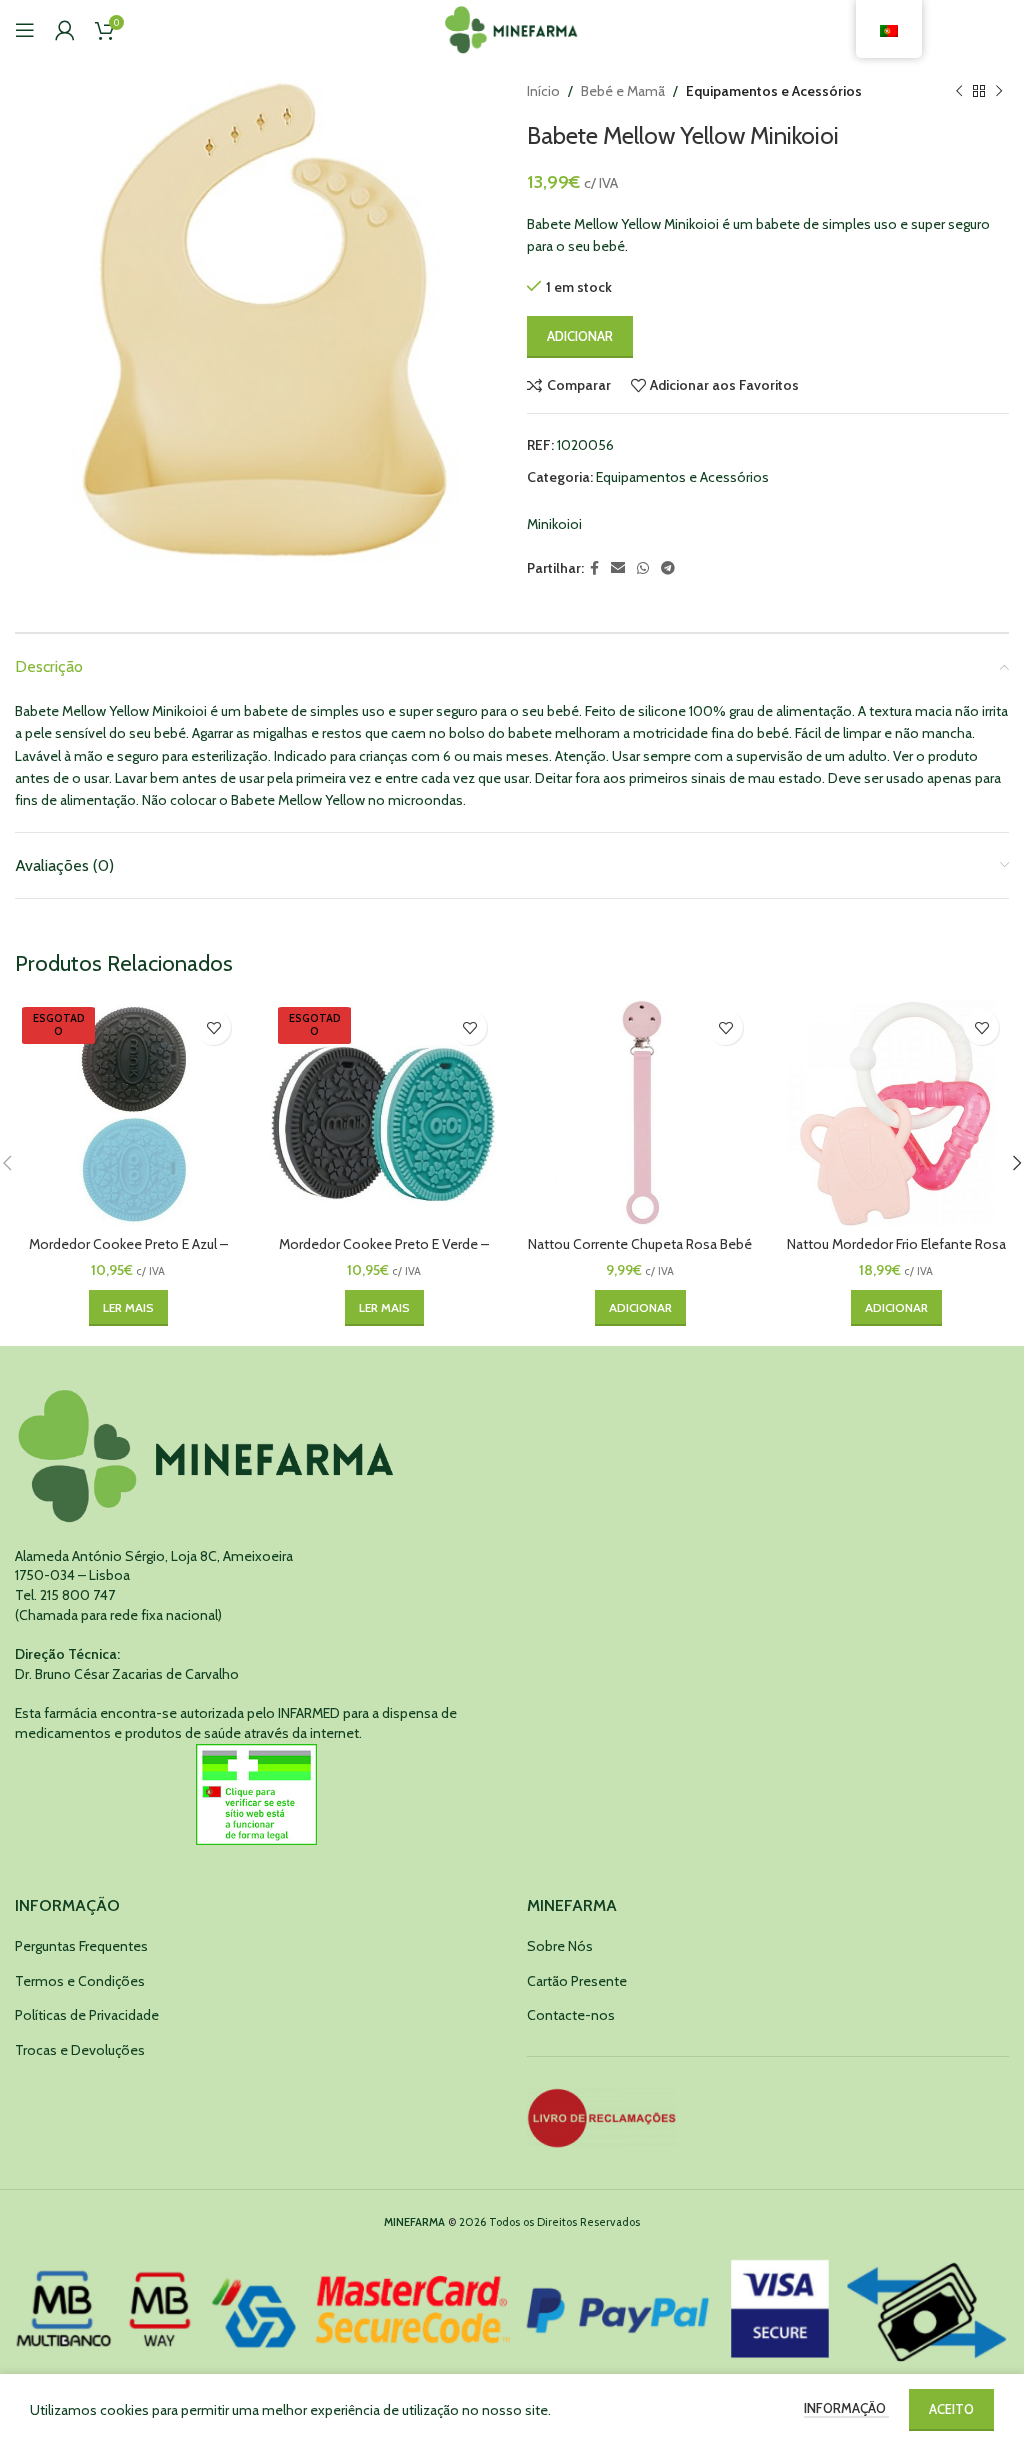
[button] (640, 1308)
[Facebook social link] (594, 568)
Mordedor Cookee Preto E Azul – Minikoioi (128, 1254)
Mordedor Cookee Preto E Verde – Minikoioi (384, 1254)
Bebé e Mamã (623, 91)
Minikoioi (554, 524)
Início (543, 91)
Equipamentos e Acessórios (774, 91)
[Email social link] (618, 568)
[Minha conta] (65, 30)
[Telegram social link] (668, 568)
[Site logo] (512, 28)
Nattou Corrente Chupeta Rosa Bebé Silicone (640, 1254)
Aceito (951, 2409)
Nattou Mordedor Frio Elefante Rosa (896, 1244)
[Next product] (999, 91)
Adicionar (580, 336)
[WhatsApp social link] (643, 568)
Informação (846, 2408)
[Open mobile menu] (25, 30)
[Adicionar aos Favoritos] (213, 1027)
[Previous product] (959, 91)
